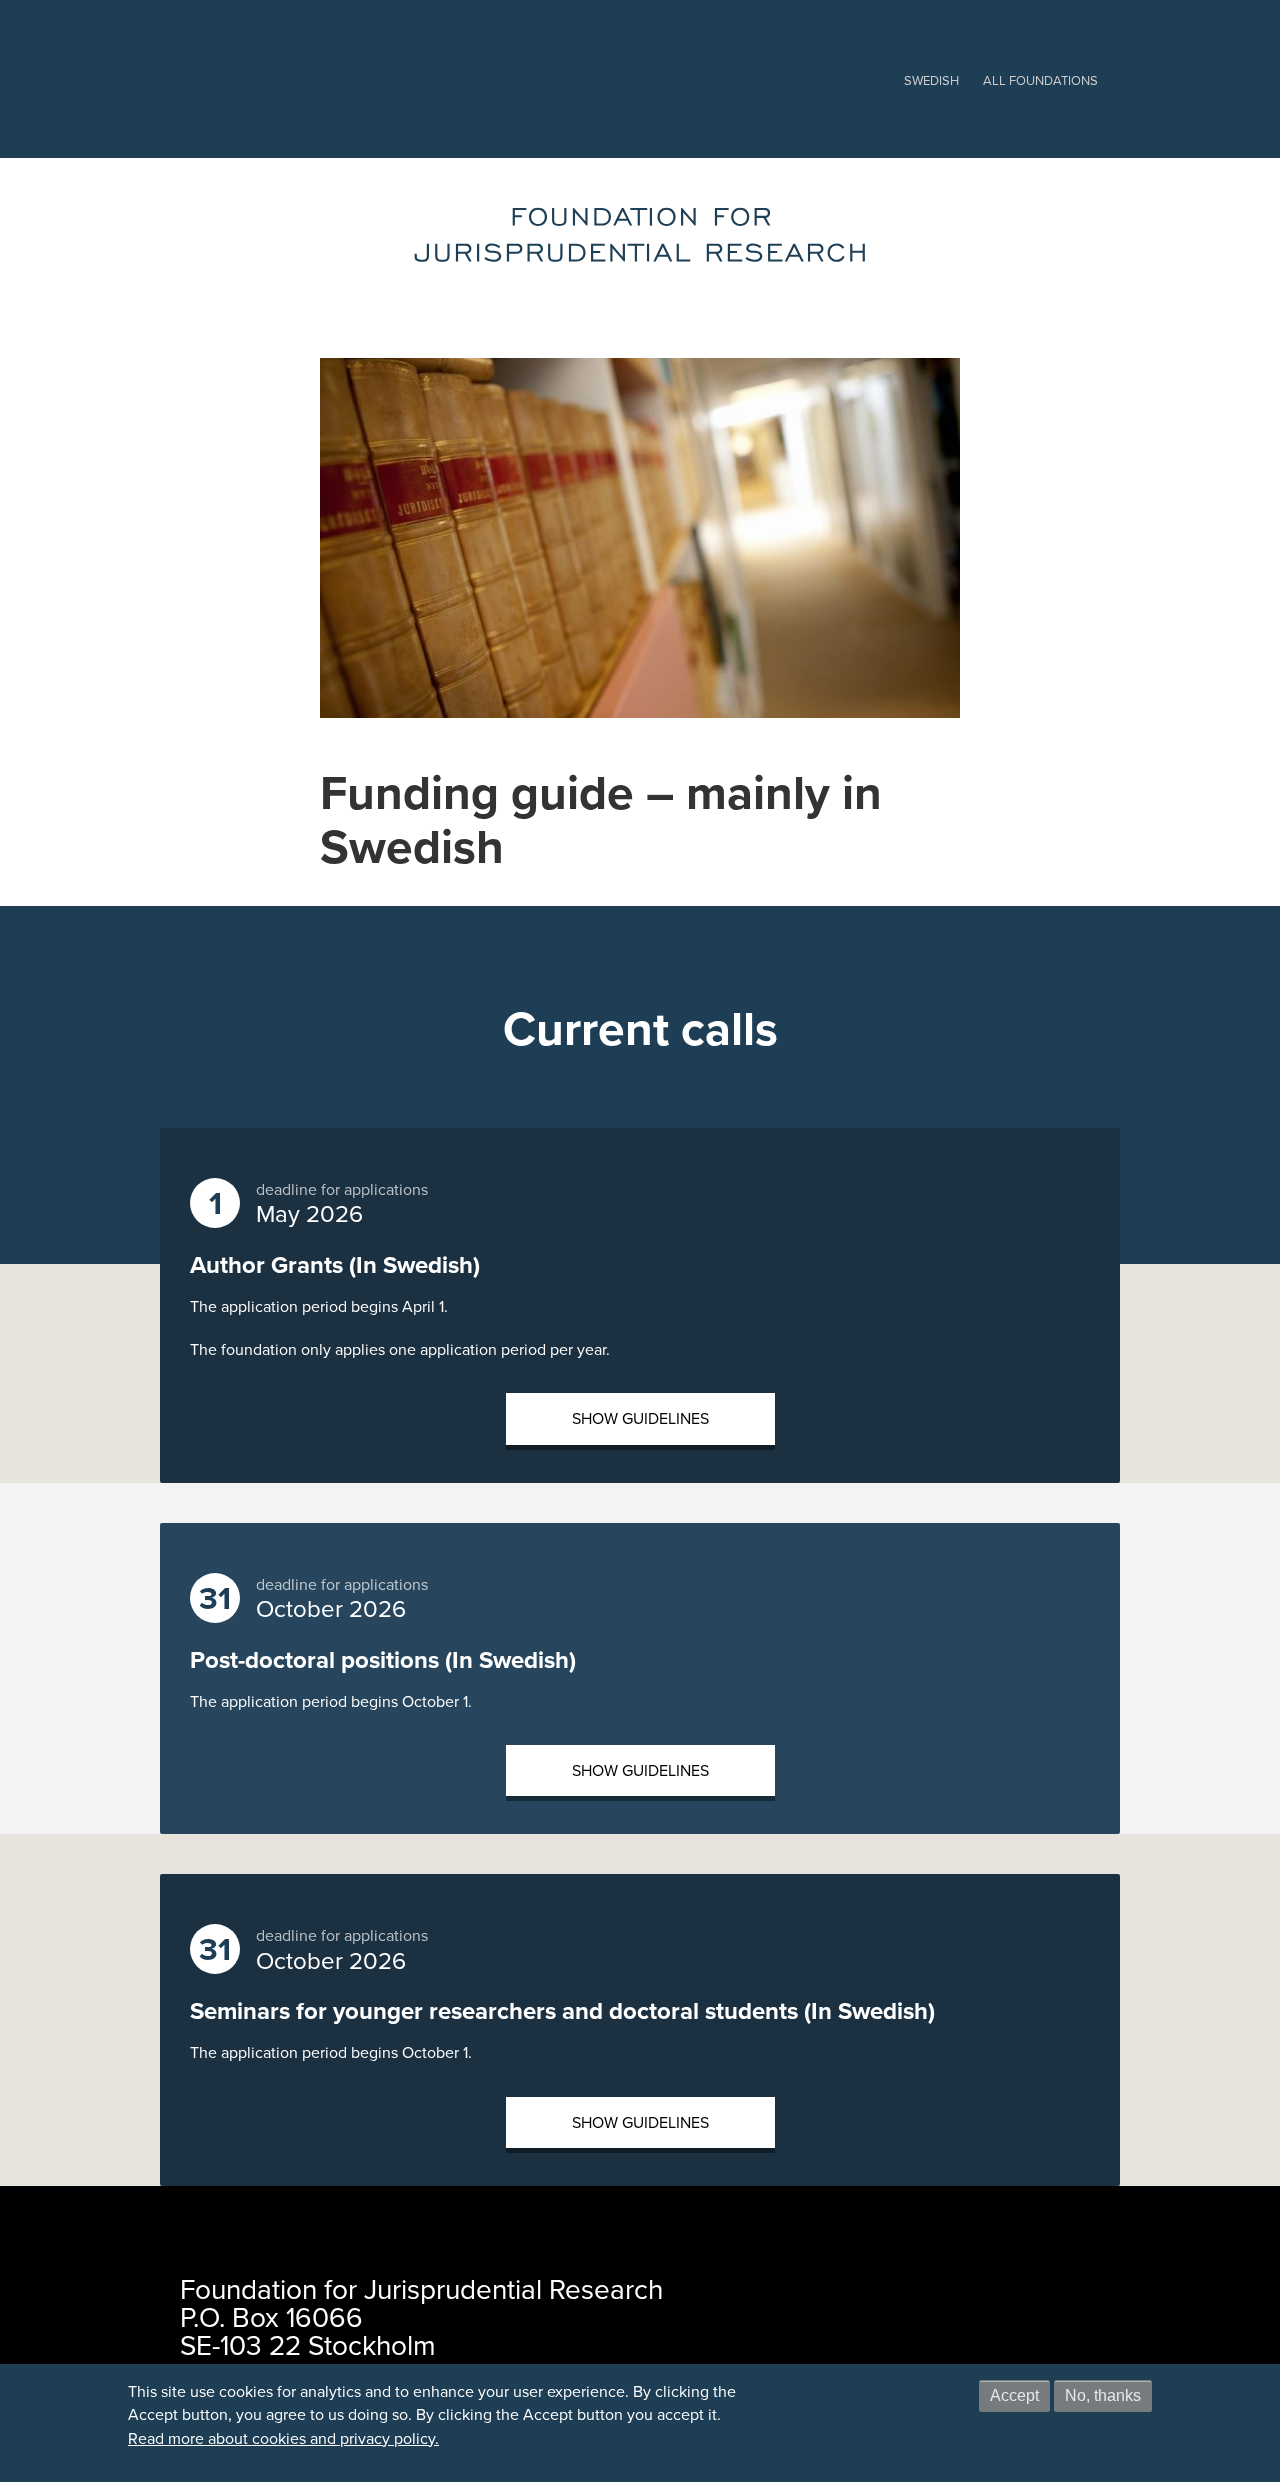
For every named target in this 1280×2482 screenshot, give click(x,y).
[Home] (640, 234)
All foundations (1040, 80)
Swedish (931, 80)
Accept (1014, 2395)
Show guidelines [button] (640, 1418)
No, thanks (1103, 2395)
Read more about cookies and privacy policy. (283, 2438)
